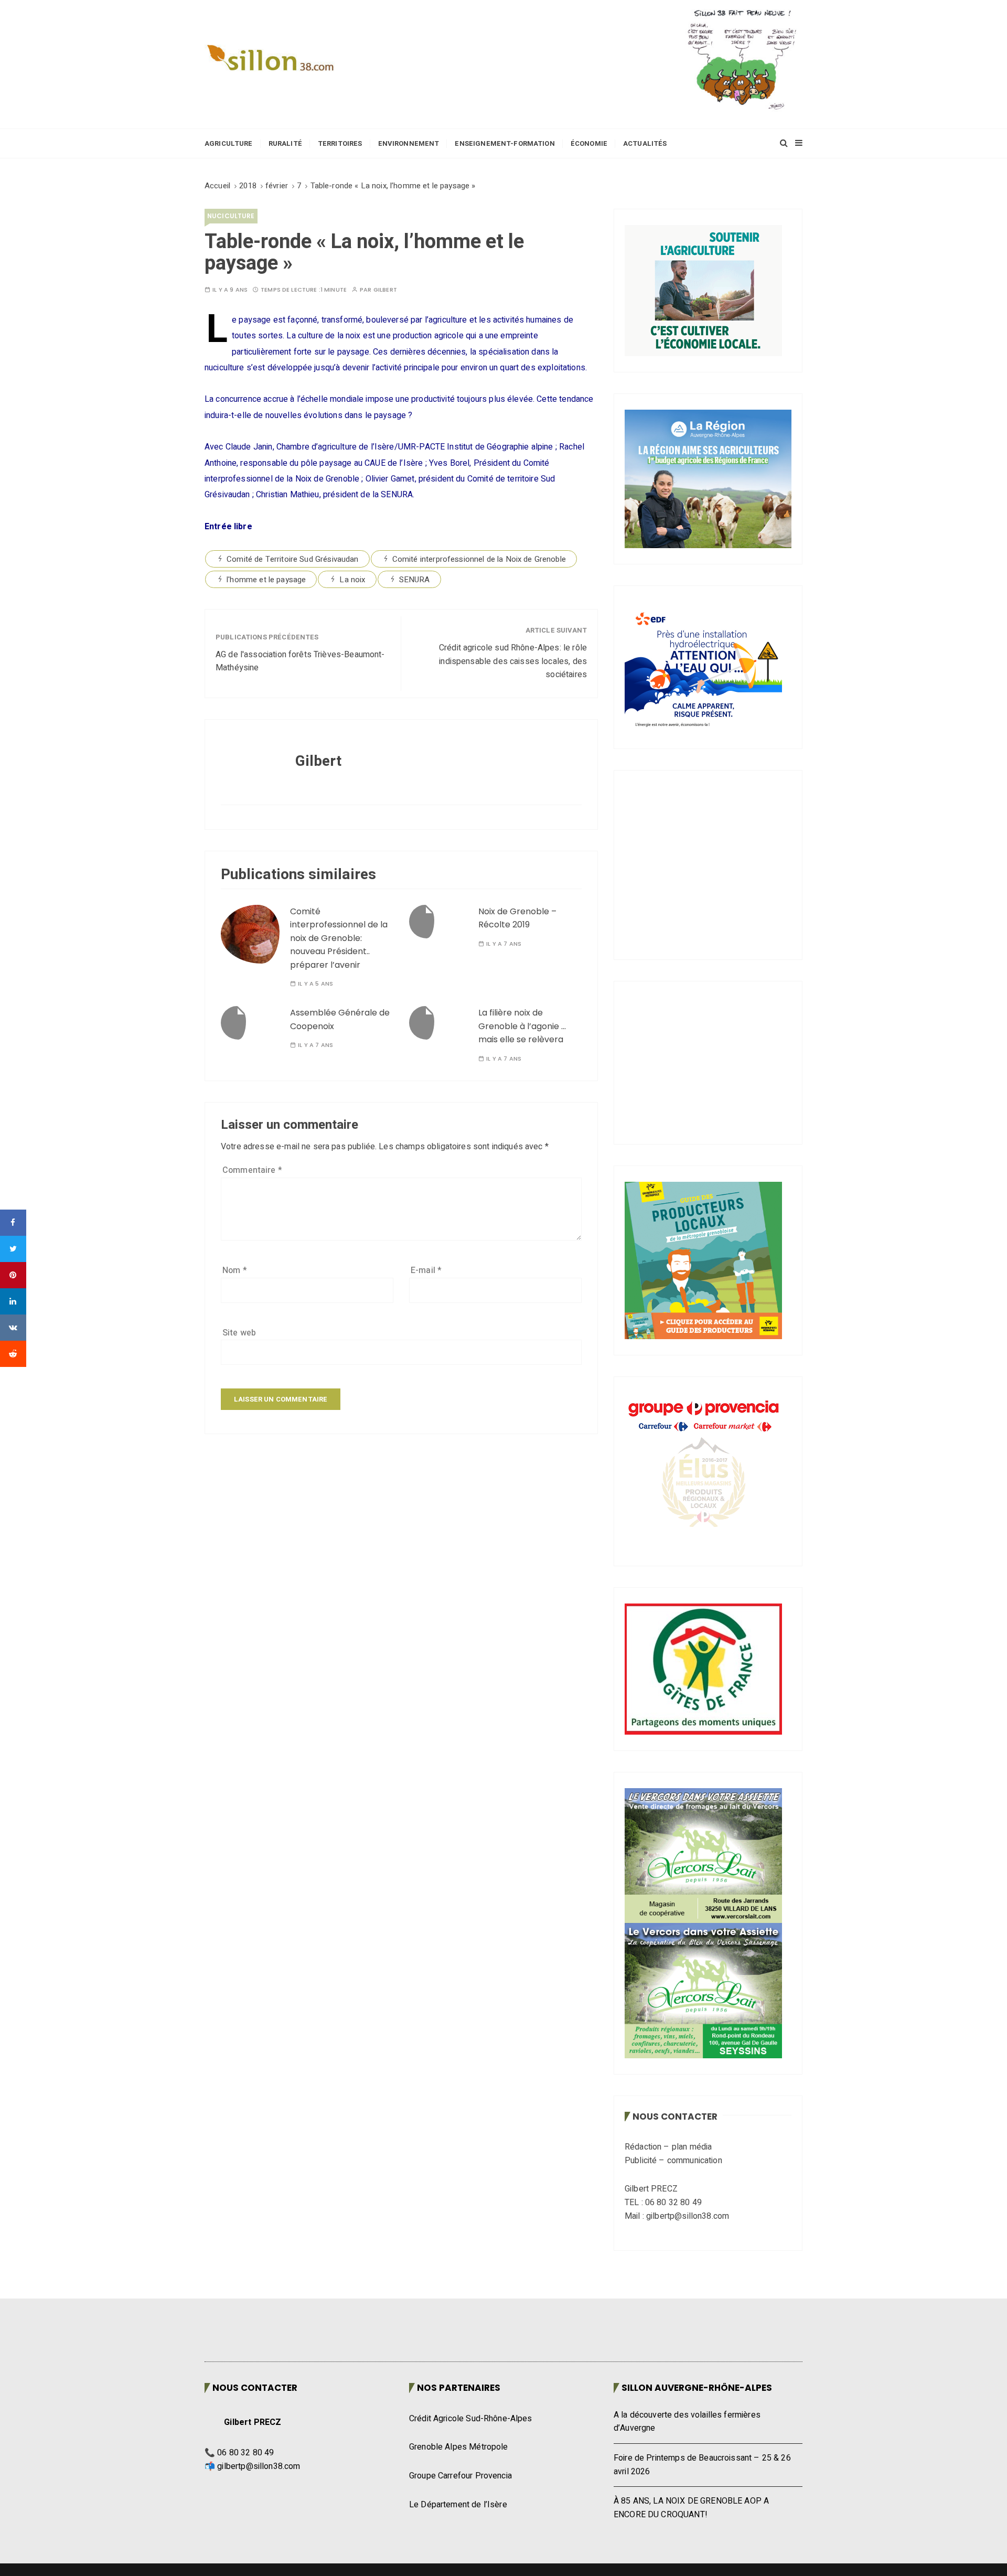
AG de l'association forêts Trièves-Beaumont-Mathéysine (300, 661)
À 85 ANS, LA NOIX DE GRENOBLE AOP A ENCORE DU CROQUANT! (691, 2461)
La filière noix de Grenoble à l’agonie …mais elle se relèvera (522, 1026)
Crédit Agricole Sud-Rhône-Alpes (471, 2372)
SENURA (415, 580)
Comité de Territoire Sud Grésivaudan (292, 559)
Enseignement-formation (505, 143)
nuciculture (231, 216)
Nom (235, 1270)
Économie (589, 143)
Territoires (340, 143)
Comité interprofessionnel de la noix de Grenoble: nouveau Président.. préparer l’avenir (339, 938)
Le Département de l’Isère (458, 2458)
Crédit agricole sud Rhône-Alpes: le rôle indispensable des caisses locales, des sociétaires (513, 661)
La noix (352, 580)
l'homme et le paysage (266, 580)
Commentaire (252, 1170)
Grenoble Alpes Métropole (459, 2401)
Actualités (645, 143)
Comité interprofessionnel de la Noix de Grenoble (479, 559)
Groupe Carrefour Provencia (460, 2429)
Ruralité (285, 143)
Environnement (409, 143)
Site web (239, 1333)
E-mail (426, 1270)
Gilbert (385, 290)
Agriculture (229, 143)
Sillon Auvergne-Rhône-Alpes (697, 2341)
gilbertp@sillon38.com (259, 2420)
